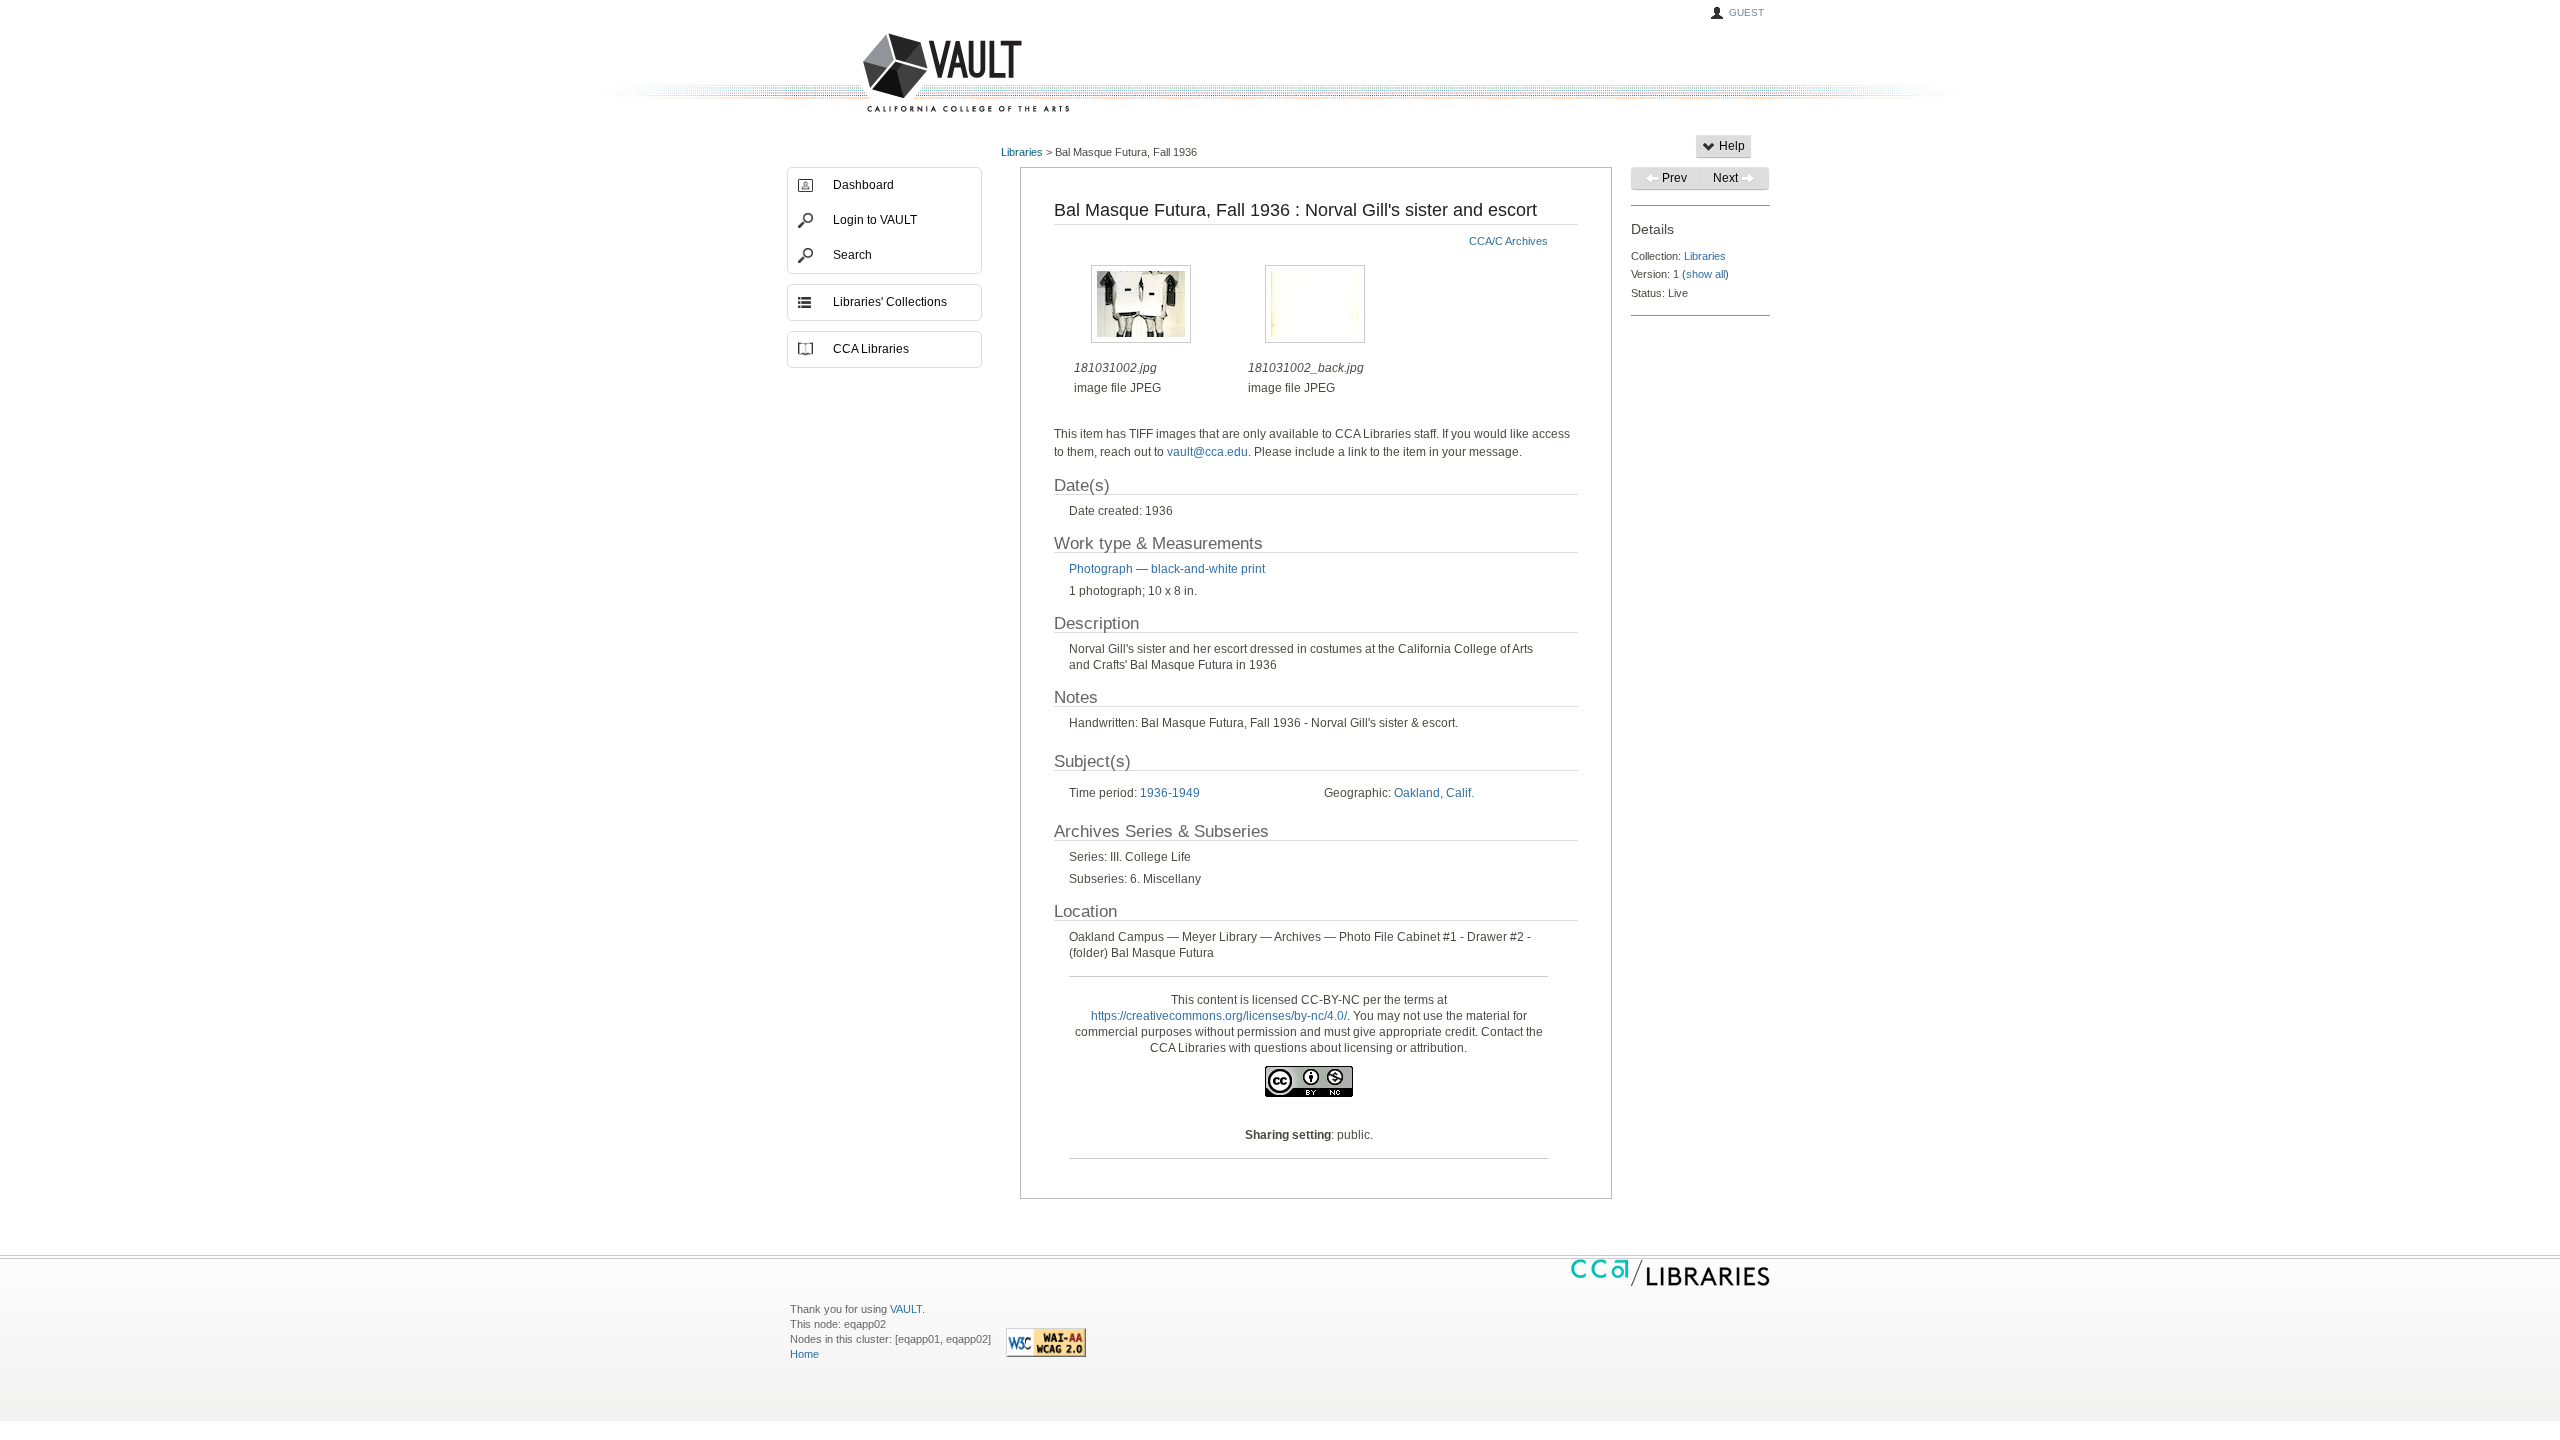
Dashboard (863, 185)
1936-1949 (1170, 793)
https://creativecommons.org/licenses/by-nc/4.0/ (1219, 1016)
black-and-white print (1208, 569)
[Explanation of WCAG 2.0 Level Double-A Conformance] (1046, 1353)
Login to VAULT (875, 220)
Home (804, 1354)
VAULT (890, 73)
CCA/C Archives (1508, 241)
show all (1705, 274)
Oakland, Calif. (1434, 793)
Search (852, 255)
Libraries (1022, 152)
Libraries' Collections (890, 302)
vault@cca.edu (1207, 452)
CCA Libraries (871, 349)
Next (1727, 178)
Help (1730, 146)
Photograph (1101, 569)
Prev (1673, 178)
